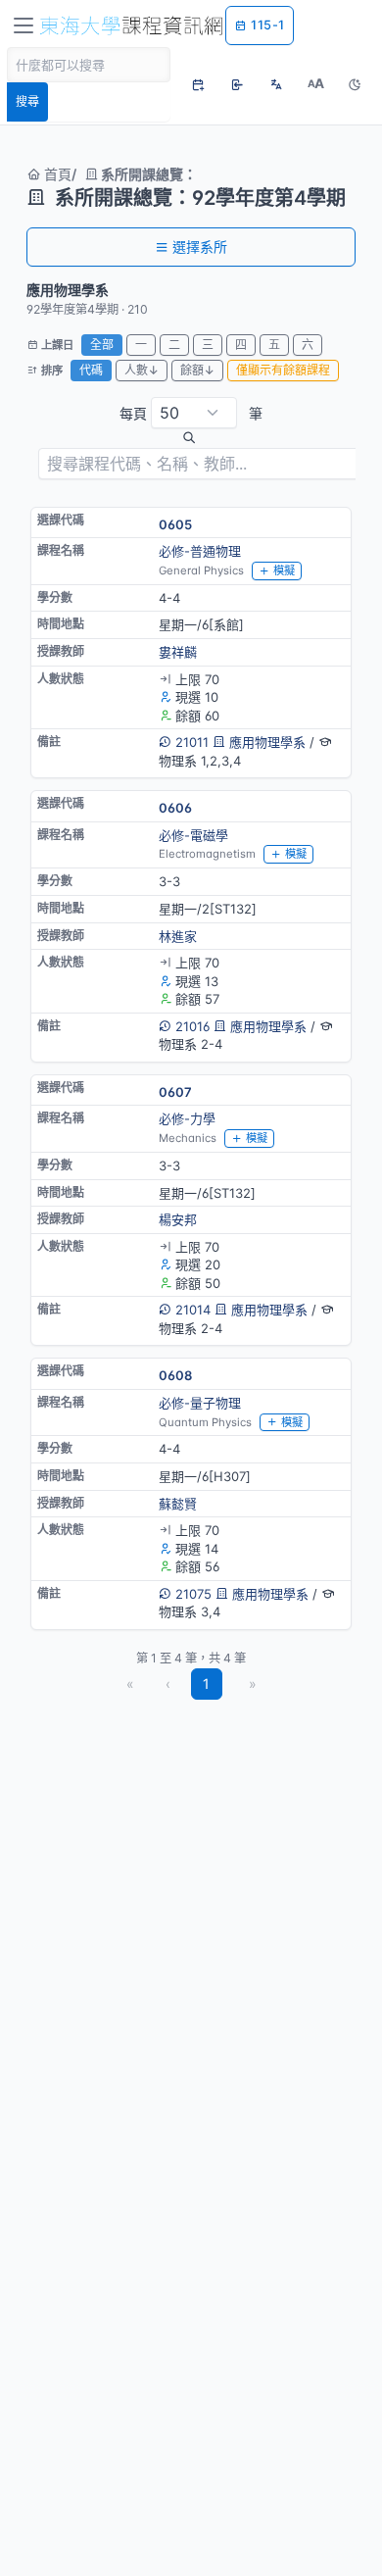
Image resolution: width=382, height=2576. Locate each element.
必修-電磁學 (193, 835)
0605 (175, 524)
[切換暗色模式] (355, 84)
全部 (102, 345)
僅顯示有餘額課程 (283, 370)
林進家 (178, 936)
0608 (175, 1375)
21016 (192, 1026)
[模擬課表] (198, 84)
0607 (175, 1092)
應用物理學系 (267, 742)
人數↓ (142, 370)
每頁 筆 (191, 413)
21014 (193, 1310)
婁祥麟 (178, 652)
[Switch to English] (276, 84)
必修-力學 (187, 1118)
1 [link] (206, 1684)
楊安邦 (178, 1219)
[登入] (237, 84)
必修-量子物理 (200, 1403)
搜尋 (27, 101)
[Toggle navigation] (24, 25)
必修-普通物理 (200, 551)
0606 (175, 808)
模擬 (284, 570)
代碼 (91, 370)
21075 (193, 1594)
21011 (192, 742)
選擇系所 (200, 247)
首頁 (56, 174)
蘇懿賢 (178, 1504)
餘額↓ (197, 370)
